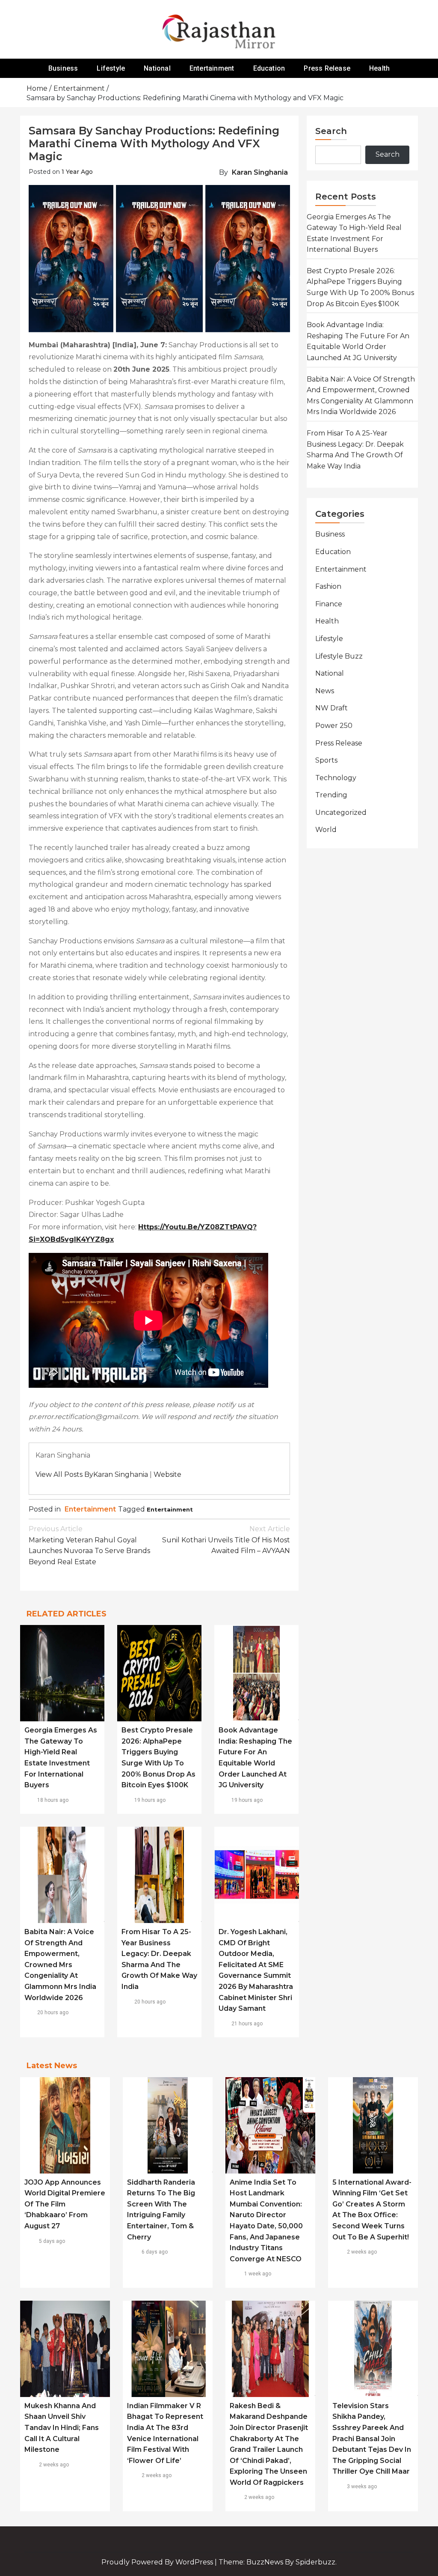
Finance (329, 604)
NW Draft (331, 708)
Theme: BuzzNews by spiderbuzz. (278, 2562)
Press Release (327, 68)
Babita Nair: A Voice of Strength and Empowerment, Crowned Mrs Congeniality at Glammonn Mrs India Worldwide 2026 (60, 1965)
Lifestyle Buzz (339, 656)
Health (379, 68)
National (157, 68)
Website (167, 1474)
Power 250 (334, 726)
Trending (331, 795)
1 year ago (77, 172)
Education (269, 68)
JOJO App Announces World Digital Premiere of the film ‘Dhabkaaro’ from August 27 (65, 2204)
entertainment (170, 1509)
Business (63, 68)
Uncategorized (341, 812)
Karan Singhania (260, 172)
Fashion (328, 586)
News (325, 691)
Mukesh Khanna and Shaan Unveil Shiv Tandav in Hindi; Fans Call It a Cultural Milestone (62, 2428)
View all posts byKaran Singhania (92, 1474)
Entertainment (212, 68)
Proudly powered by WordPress (158, 2562)
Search (331, 131)
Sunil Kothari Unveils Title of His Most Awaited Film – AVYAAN (226, 1540)
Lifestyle (111, 68)
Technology (336, 778)
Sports (326, 760)
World (326, 830)
